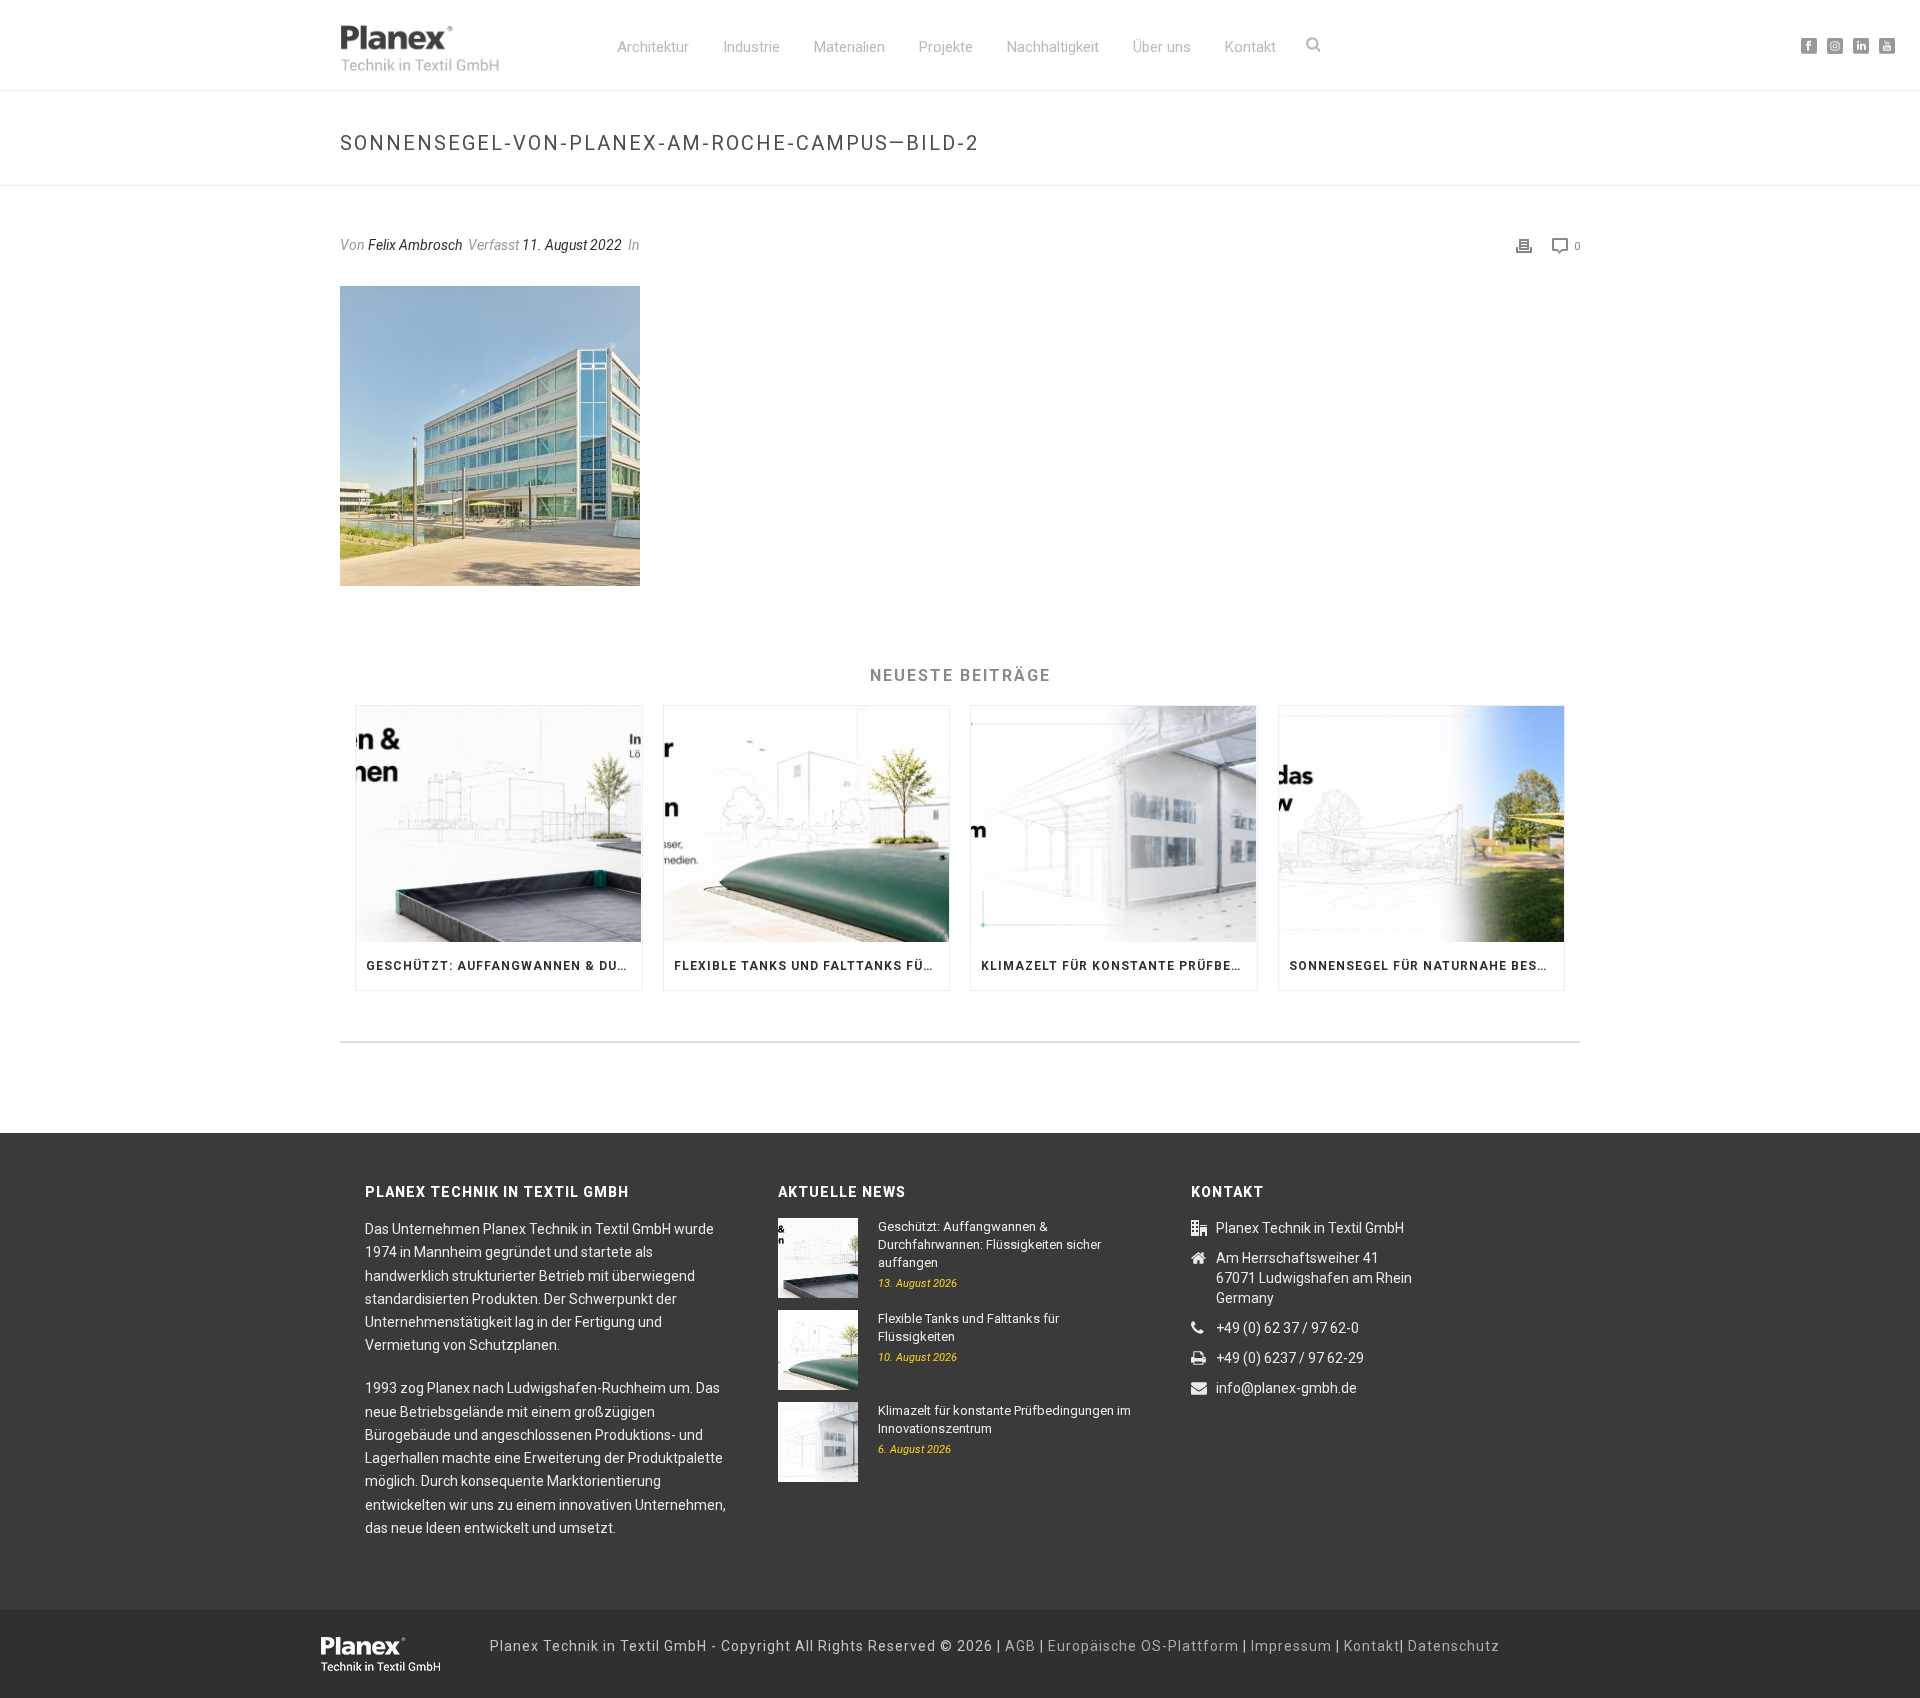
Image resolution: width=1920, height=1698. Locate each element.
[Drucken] (1524, 246)
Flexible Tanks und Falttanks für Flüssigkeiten (812, 966)
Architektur (653, 47)
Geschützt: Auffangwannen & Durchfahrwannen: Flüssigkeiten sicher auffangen (504, 966)
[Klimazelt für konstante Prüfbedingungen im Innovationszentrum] (1114, 824)
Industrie (751, 47)
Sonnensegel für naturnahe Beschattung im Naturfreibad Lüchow (1427, 966)
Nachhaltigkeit (1053, 47)
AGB (1020, 1646)
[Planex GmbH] (395, 1651)
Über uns (1162, 47)
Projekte (946, 47)
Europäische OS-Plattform (1143, 1646)
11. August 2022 (572, 245)
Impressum (1291, 1646)
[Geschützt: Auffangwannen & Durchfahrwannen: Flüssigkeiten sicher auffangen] (499, 824)
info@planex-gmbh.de (1286, 1388)
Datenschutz (1454, 1646)
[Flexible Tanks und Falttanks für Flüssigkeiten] (807, 824)
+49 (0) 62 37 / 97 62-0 (1287, 1328)
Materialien (849, 47)
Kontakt (1250, 47)
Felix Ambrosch (415, 245)
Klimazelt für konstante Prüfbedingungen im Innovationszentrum (1119, 966)
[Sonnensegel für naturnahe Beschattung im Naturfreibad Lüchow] (1422, 824)
